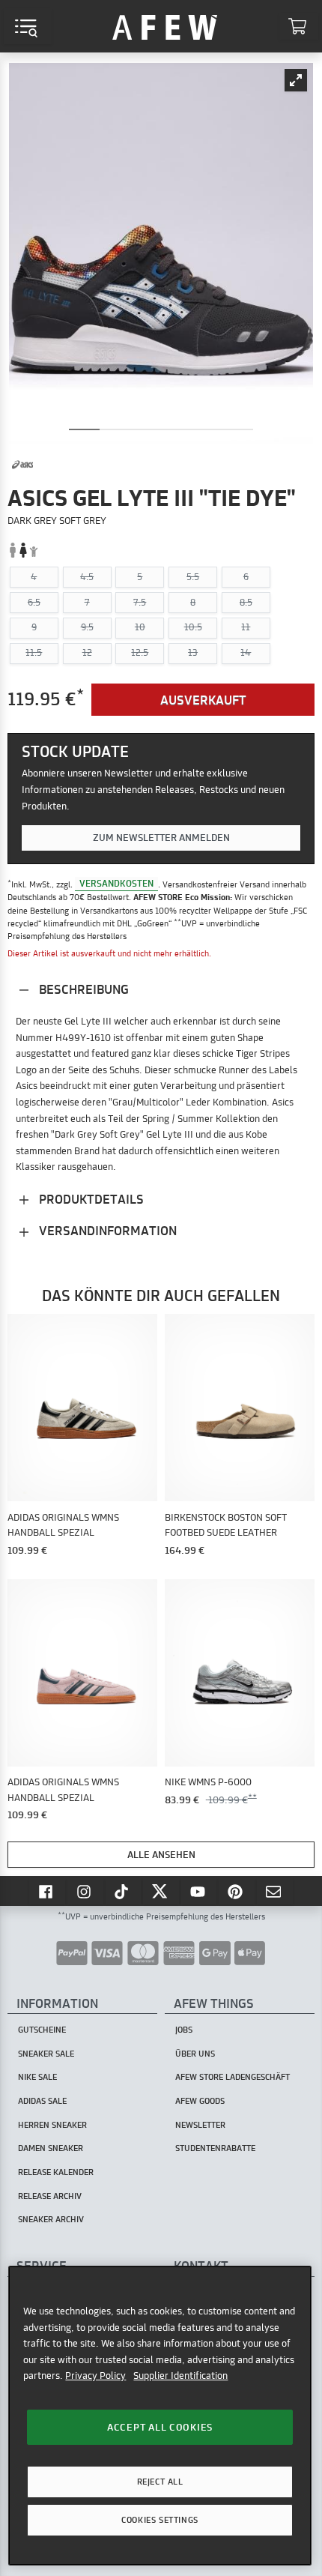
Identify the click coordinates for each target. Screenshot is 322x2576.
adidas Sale (42, 2101)
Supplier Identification (180, 2375)
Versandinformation (106, 1230)
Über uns (195, 2054)
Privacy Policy (95, 2375)
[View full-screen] (296, 80)
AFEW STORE (165, 26)
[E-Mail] (275, 1891)
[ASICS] (22, 465)
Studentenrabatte (215, 2148)
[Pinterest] (237, 1891)
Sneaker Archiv (51, 2219)
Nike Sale (37, 2077)
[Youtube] (199, 1891)
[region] (160, 2416)
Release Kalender (56, 2172)
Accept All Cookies (160, 2427)
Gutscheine (42, 2030)
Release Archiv (50, 2196)
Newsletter (200, 2125)
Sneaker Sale (46, 2054)
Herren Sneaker (52, 2125)
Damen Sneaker (51, 2148)
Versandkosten (116, 884)
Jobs (184, 2030)
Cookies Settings (160, 2520)
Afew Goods (200, 2101)
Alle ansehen (161, 1854)
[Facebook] (47, 1891)
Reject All (160, 2482)
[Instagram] (85, 1891)
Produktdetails (90, 1199)
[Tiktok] (124, 1891)
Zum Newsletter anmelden (161, 837)
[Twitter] (161, 1891)
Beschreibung (82, 989)
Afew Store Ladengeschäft (233, 2077)
